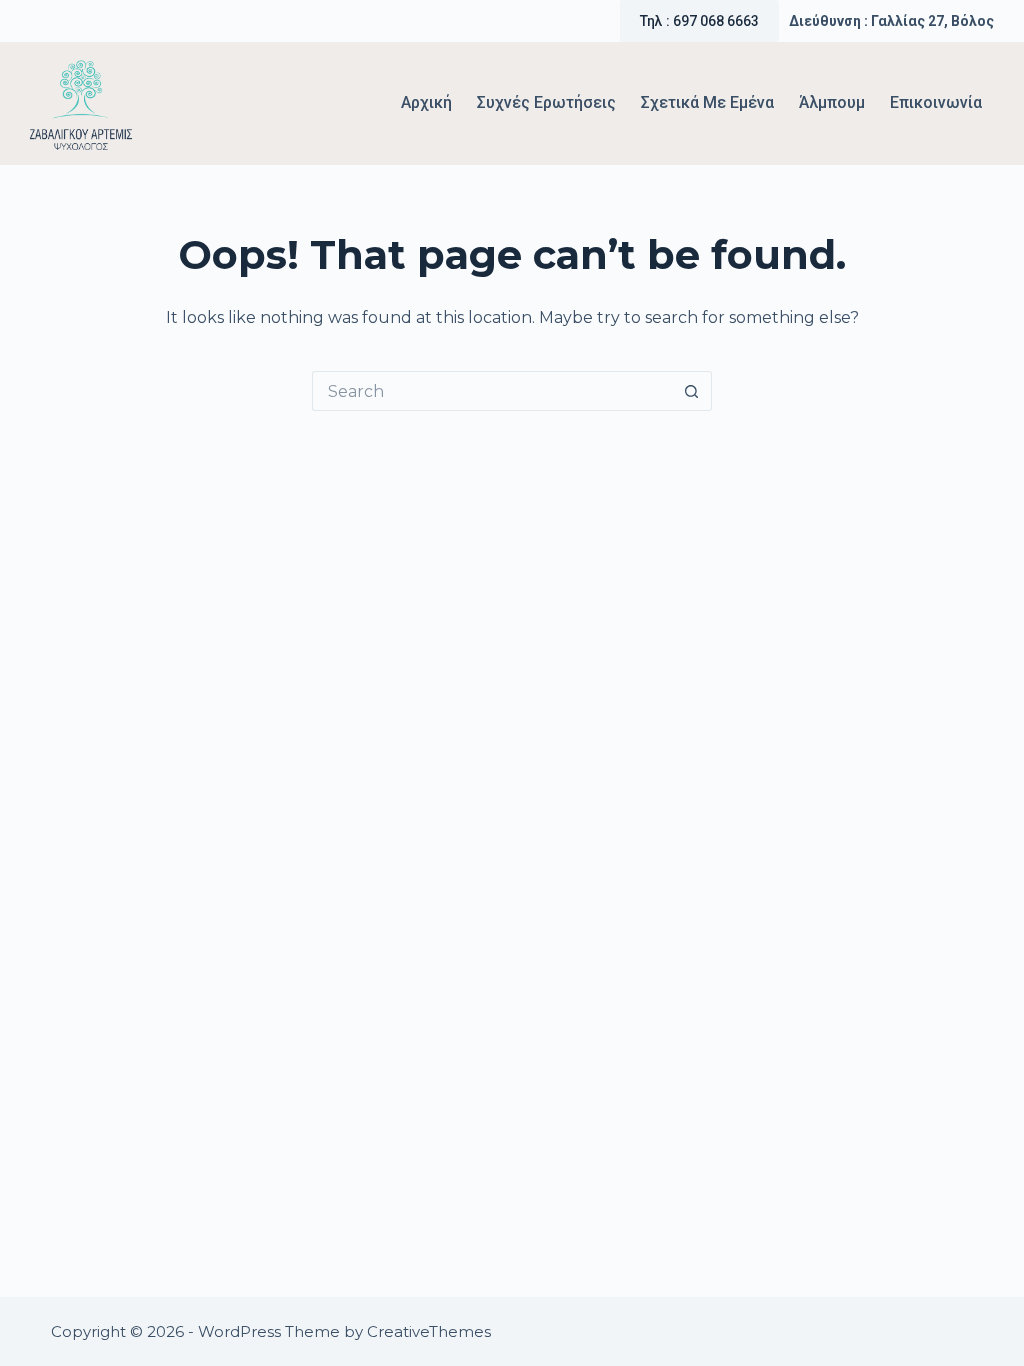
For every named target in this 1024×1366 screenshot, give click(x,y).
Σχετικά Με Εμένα (707, 102)
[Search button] (692, 391)
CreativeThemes (429, 1331)
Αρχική (426, 102)
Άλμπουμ (832, 102)
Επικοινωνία (936, 102)
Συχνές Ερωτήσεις (546, 102)
